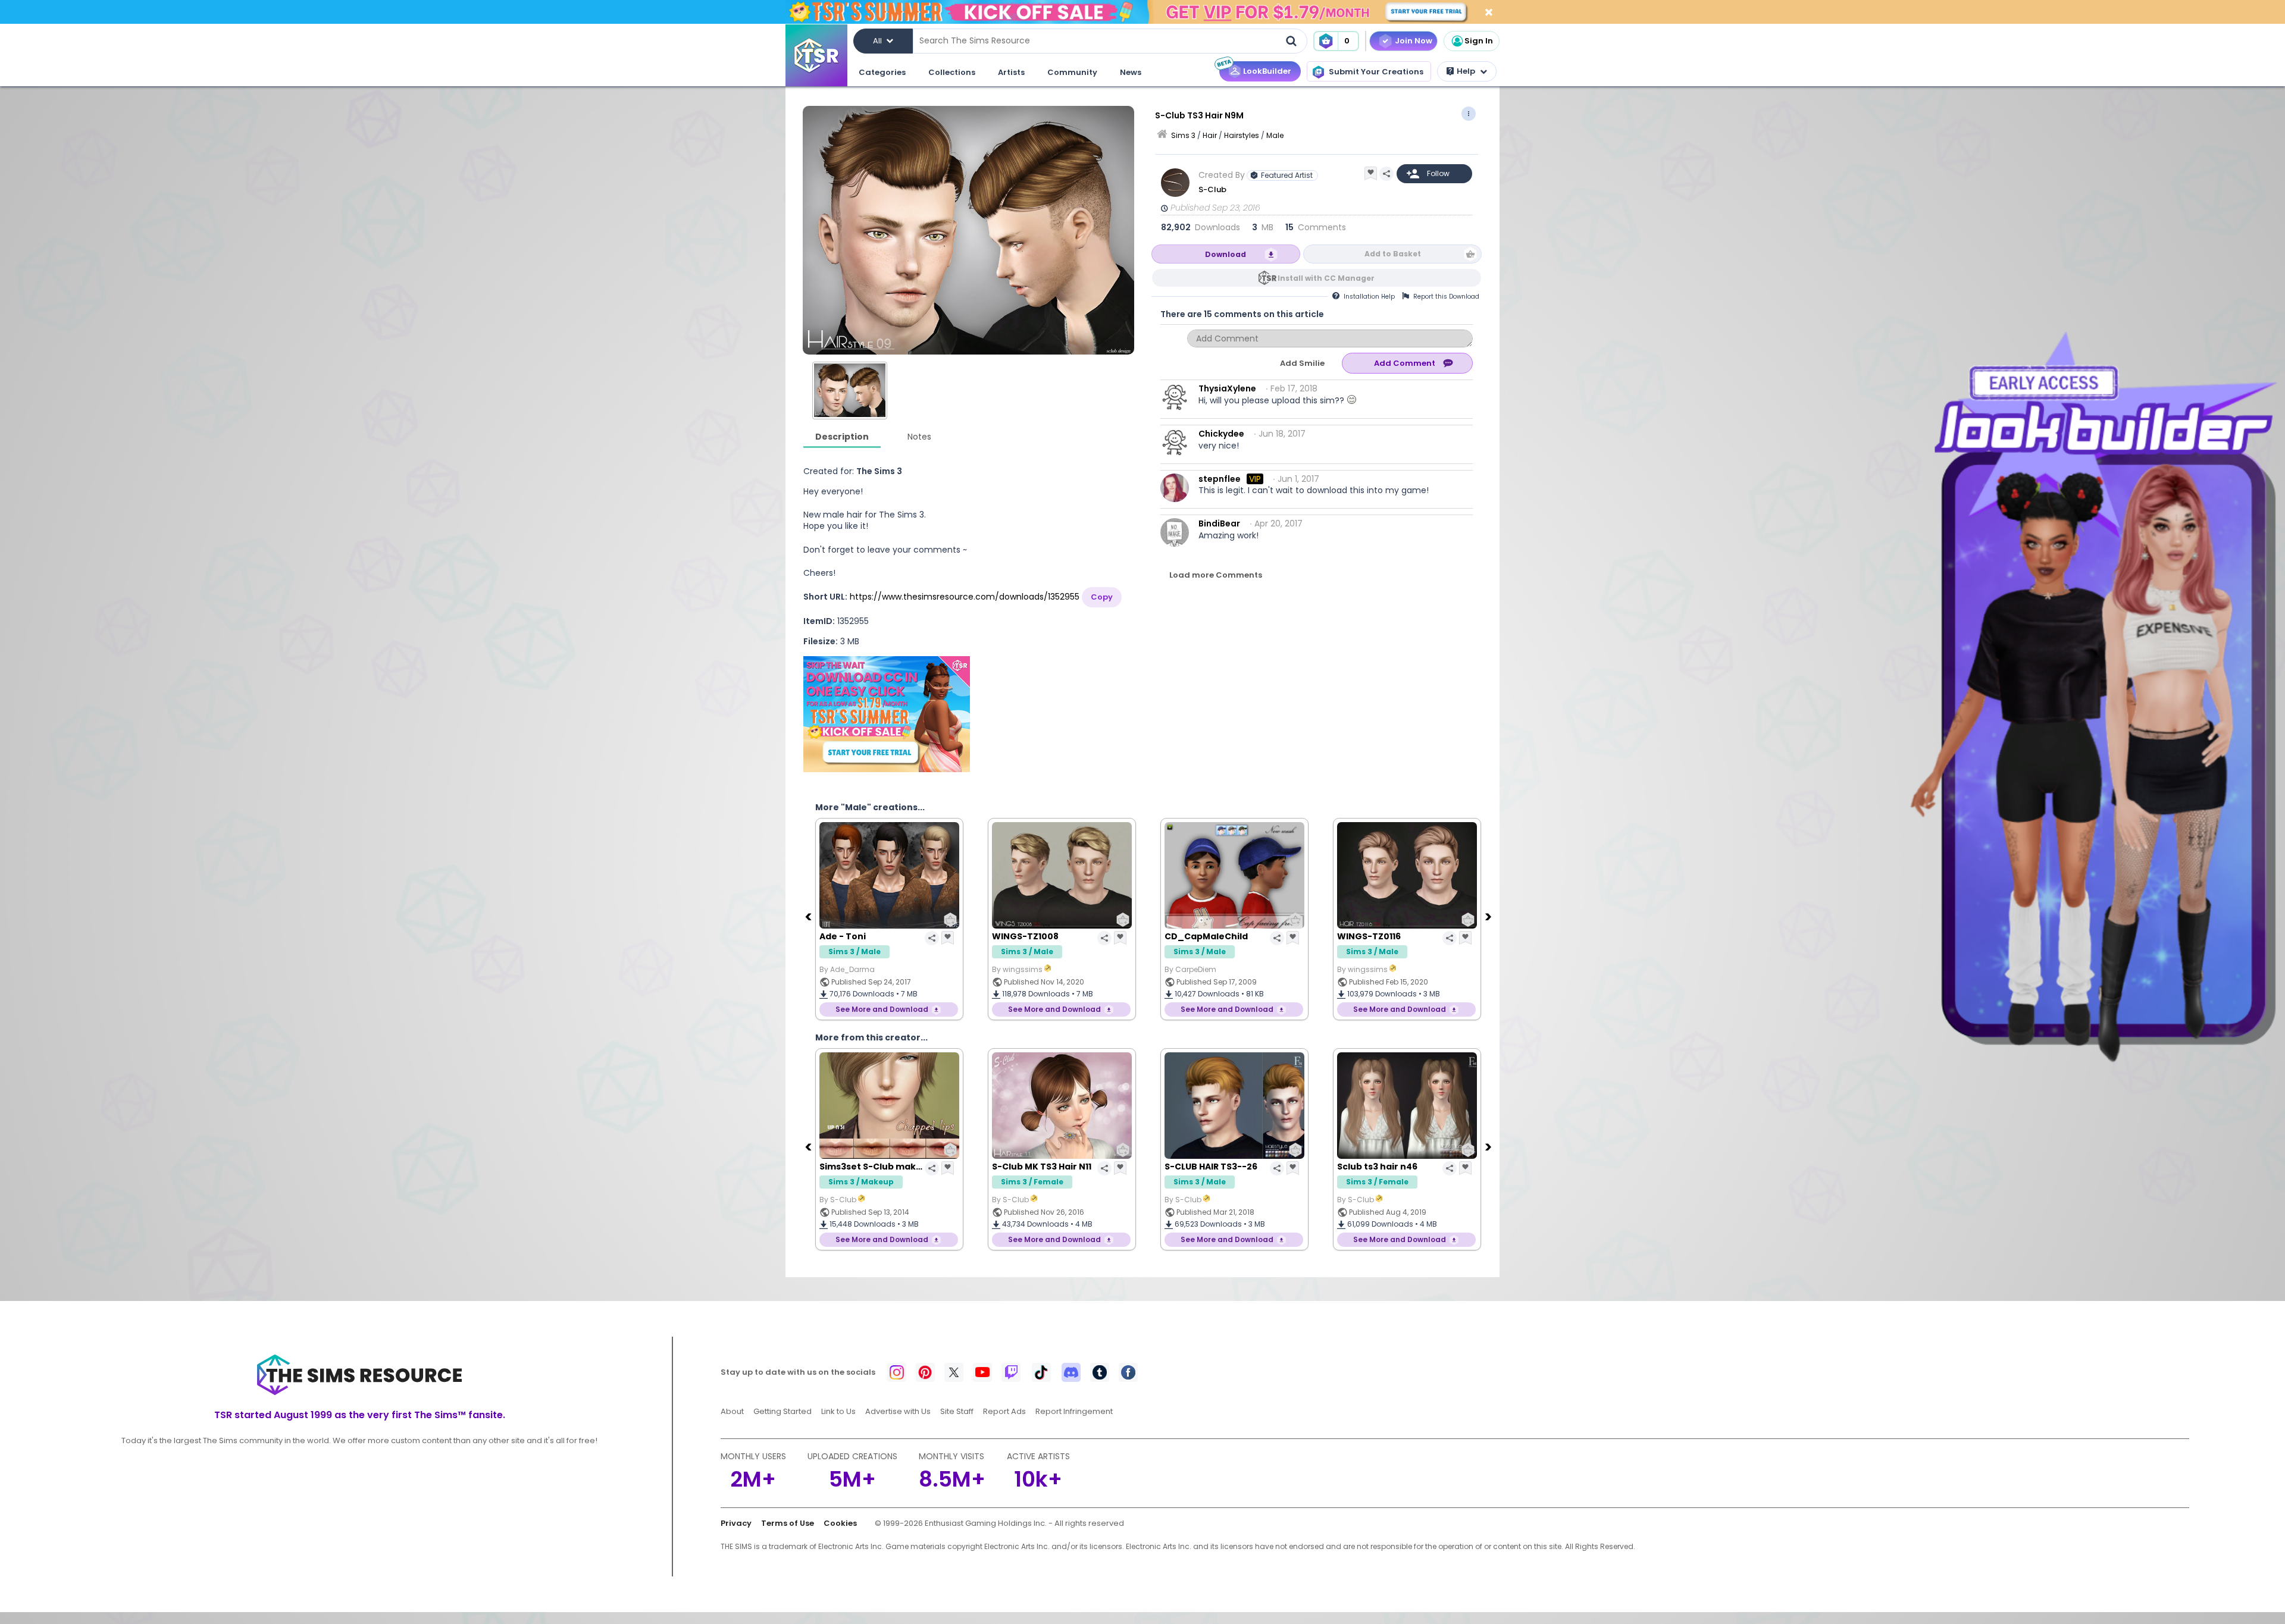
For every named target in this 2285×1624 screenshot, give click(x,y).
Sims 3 (1183, 135)
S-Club (1212, 189)
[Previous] (809, 916)
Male (1275, 135)
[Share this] (1386, 174)
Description (842, 437)
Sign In (1479, 41)
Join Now (1414, 41)
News (1131, 72)
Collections (952, 72)
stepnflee (1220, 479)
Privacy (736, 1523)
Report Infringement (1074, 1411)
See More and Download (882, 1009)
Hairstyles (1242, 135)
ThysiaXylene (1227, 388)
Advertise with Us (898, 1411)
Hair (1210, 135)
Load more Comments (1216, 575)
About (732, 1411)
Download (1226, 254)
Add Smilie (1302, 363)
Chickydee (1221, 434)
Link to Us (838, 1411)
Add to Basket (1393, 254)
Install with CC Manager (1326, 278)
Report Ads (1004, 1411)
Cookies (840, 1523)
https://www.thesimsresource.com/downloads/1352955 (965, 597)
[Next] (1489, 916)
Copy (1102, 597)
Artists (1011, 72)
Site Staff (957, 1411)
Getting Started (782, 1411)
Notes (919, 437)
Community (1072, 72)
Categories (882, 72)
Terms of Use (788, 1523)
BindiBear (1219, 523)
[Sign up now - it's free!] (887, 714)
